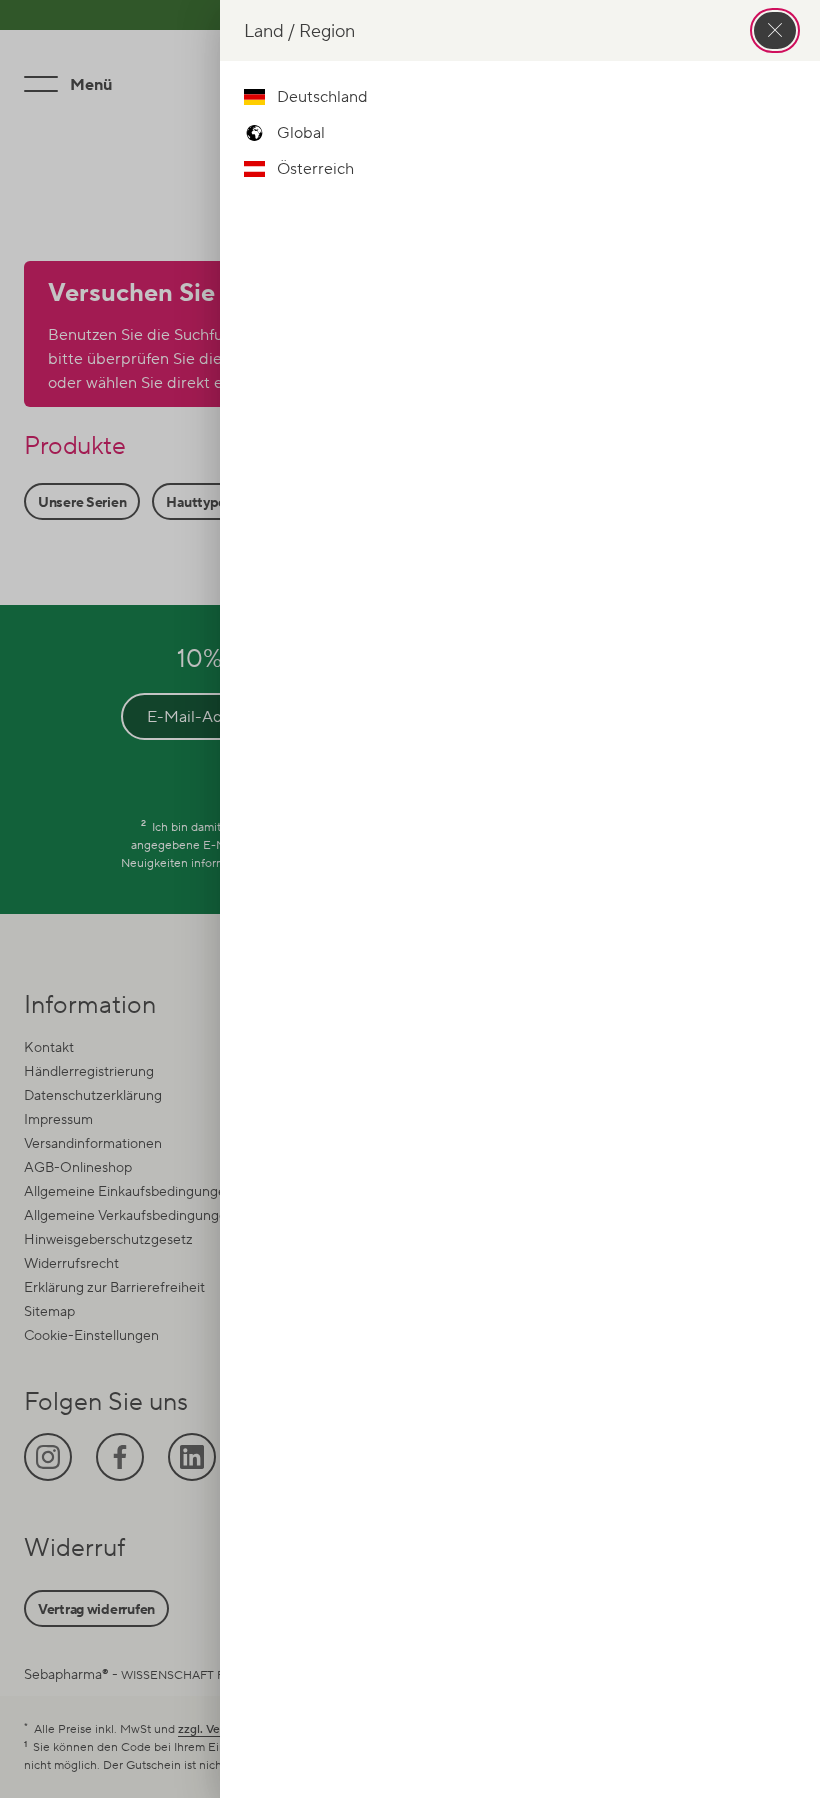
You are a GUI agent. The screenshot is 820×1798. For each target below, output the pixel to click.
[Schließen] (775, 30)
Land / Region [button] (299, 30)
